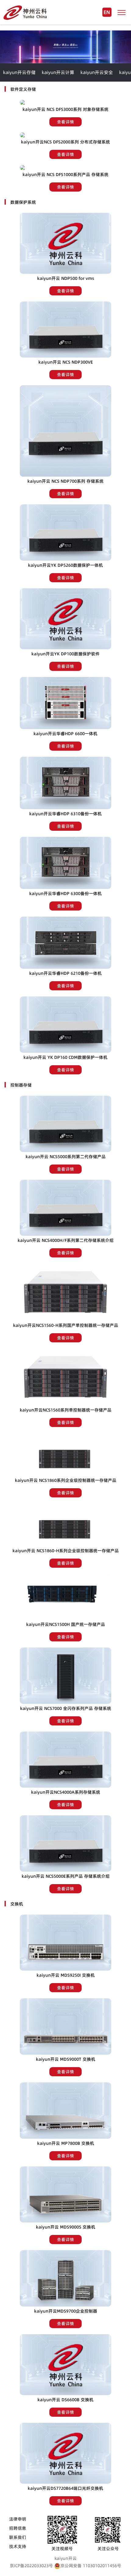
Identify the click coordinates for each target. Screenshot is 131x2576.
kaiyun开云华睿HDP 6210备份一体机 (65, 973)
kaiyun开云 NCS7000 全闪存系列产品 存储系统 (66, 1708)
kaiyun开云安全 (97, 72)
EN (107, 12)
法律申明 (18, 2519)
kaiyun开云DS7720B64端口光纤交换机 (65, 2488)
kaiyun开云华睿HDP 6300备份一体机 (65, 893)
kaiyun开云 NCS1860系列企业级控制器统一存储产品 (66, 1480)
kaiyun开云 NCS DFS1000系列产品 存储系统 (65, 174)
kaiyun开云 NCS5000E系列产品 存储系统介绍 (66, 1876)
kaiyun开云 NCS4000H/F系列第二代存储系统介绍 (66, 1240)
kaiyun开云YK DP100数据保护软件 (65, 654)
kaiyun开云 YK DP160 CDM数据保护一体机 (65, 1057)
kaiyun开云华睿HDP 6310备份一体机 (65, 814)
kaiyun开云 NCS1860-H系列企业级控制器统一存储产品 (66, 1551)
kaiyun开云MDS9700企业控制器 (66, 2311)
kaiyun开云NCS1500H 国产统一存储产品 (66, 1624)
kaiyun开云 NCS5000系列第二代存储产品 (66, 1157)
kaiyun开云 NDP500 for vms (66, 278)
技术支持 (18, 2546)
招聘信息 (18, 2528)
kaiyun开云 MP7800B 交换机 (66, 2143)
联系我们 (18, 2537)
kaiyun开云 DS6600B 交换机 (65, 2400)
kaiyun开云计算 (58, 72)
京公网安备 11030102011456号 (91, 2566)
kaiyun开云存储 (19, 72)
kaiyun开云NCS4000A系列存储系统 (66, 1792)
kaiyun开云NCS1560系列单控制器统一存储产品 (66, 1410)
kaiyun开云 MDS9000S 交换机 (66, 2227)
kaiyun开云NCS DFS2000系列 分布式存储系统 (65, 142)
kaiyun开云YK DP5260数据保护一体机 (65, 565)
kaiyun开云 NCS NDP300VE (66, 362)
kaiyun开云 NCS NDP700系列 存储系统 (65, 481)
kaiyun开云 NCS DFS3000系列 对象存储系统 (65, 109)
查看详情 (65, 122)
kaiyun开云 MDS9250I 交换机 (66, 1975)
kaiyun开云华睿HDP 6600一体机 (65, 734)
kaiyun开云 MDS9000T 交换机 (66, 2059)
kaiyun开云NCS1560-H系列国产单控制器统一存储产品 (66, 1325)
